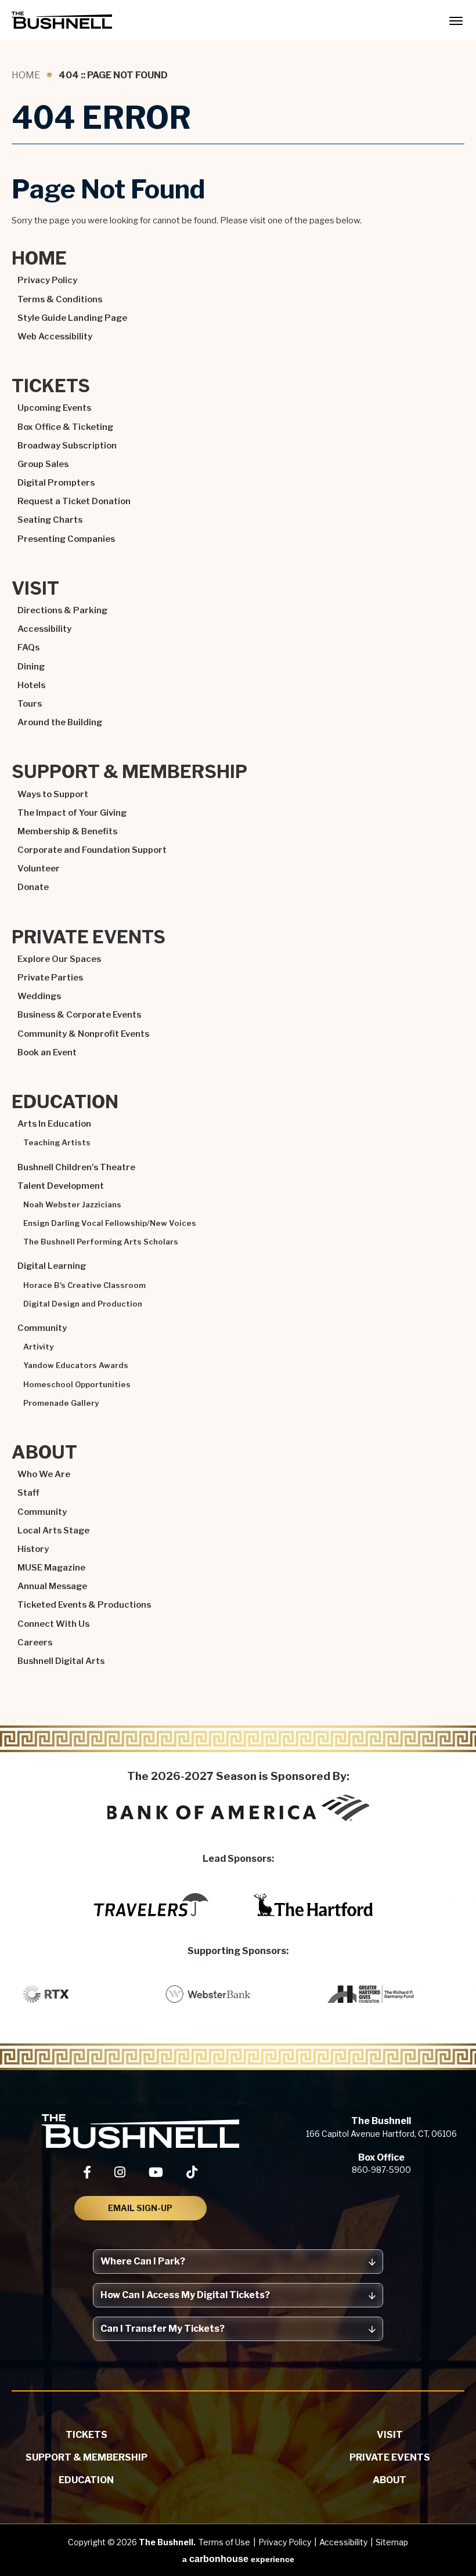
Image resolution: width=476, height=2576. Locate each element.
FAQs (28, 647)
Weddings (39, 996)
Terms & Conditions (60, 299)
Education (65, 1103)
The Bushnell (62, 20)
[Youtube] (156, 2172)
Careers (35, 1642)
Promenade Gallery (61, 1403)
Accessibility (44, 629)
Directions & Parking (62, 610)
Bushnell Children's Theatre (76, 1167)
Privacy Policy (47, 280)
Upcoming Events (54, 408)
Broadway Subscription (67, 446)
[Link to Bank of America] (238, 1808)
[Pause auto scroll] (461, 1952)
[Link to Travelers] (151, 1905)
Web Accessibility (55, 337)
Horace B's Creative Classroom (84, 1285)
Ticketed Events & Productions (84, 1605)
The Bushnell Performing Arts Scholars (101, 1242)
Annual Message (52, 1586)
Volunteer (39, 869)
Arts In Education (54, 1124)
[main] (238, 898)
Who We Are (44, 1474)
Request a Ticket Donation (74, 501)
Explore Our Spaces (59, 959)
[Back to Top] (456, 2539)
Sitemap (392, 2542)
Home (26, 75)
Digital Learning (52, 1266)
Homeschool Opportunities (77, 1385)
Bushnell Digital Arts (61, 1661)
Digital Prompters (56, 483)
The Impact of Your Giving (72, 813)
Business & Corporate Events (79, 1015)
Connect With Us (53, 1624)
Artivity (38, 1347)
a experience (238, 2559)
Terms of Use (224, 2542)
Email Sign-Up (140, 2208)
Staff (28, 1493)
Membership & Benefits (67, 831)
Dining (31, 667)
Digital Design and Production (83, 1304)
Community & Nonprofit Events (83, 1034)
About (44, 1453)
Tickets (51, 387)
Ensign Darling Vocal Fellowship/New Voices (110, 1223)
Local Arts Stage (53, 1531)
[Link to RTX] (66, 1994)
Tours (30, 704)
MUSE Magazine (51, 1568)
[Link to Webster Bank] (229, 1994)
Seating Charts (50, 520)
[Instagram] (120, 2172)
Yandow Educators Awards (76, 1365)
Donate (33, 887)
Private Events (89, 938)
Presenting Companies (66, 539)
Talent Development (61, 1186)
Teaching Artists (57, 1143)
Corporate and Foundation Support (92, 850)
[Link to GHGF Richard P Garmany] (391, 1994)
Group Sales (43, 464)
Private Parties (50, 978)
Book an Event (47, 1052)
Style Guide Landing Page (72, 318)
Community (42, 1328)
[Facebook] (87, 2172)
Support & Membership (129, 773)
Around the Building (60, 722)
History (33, 1549)
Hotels (31, 685)
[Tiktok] (192, 2172)
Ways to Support (53, 794)
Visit (35, 589)
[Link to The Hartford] (313, 1905)
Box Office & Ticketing (65, 427)
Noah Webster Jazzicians (72, 1205)
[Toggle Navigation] (456, 20)
